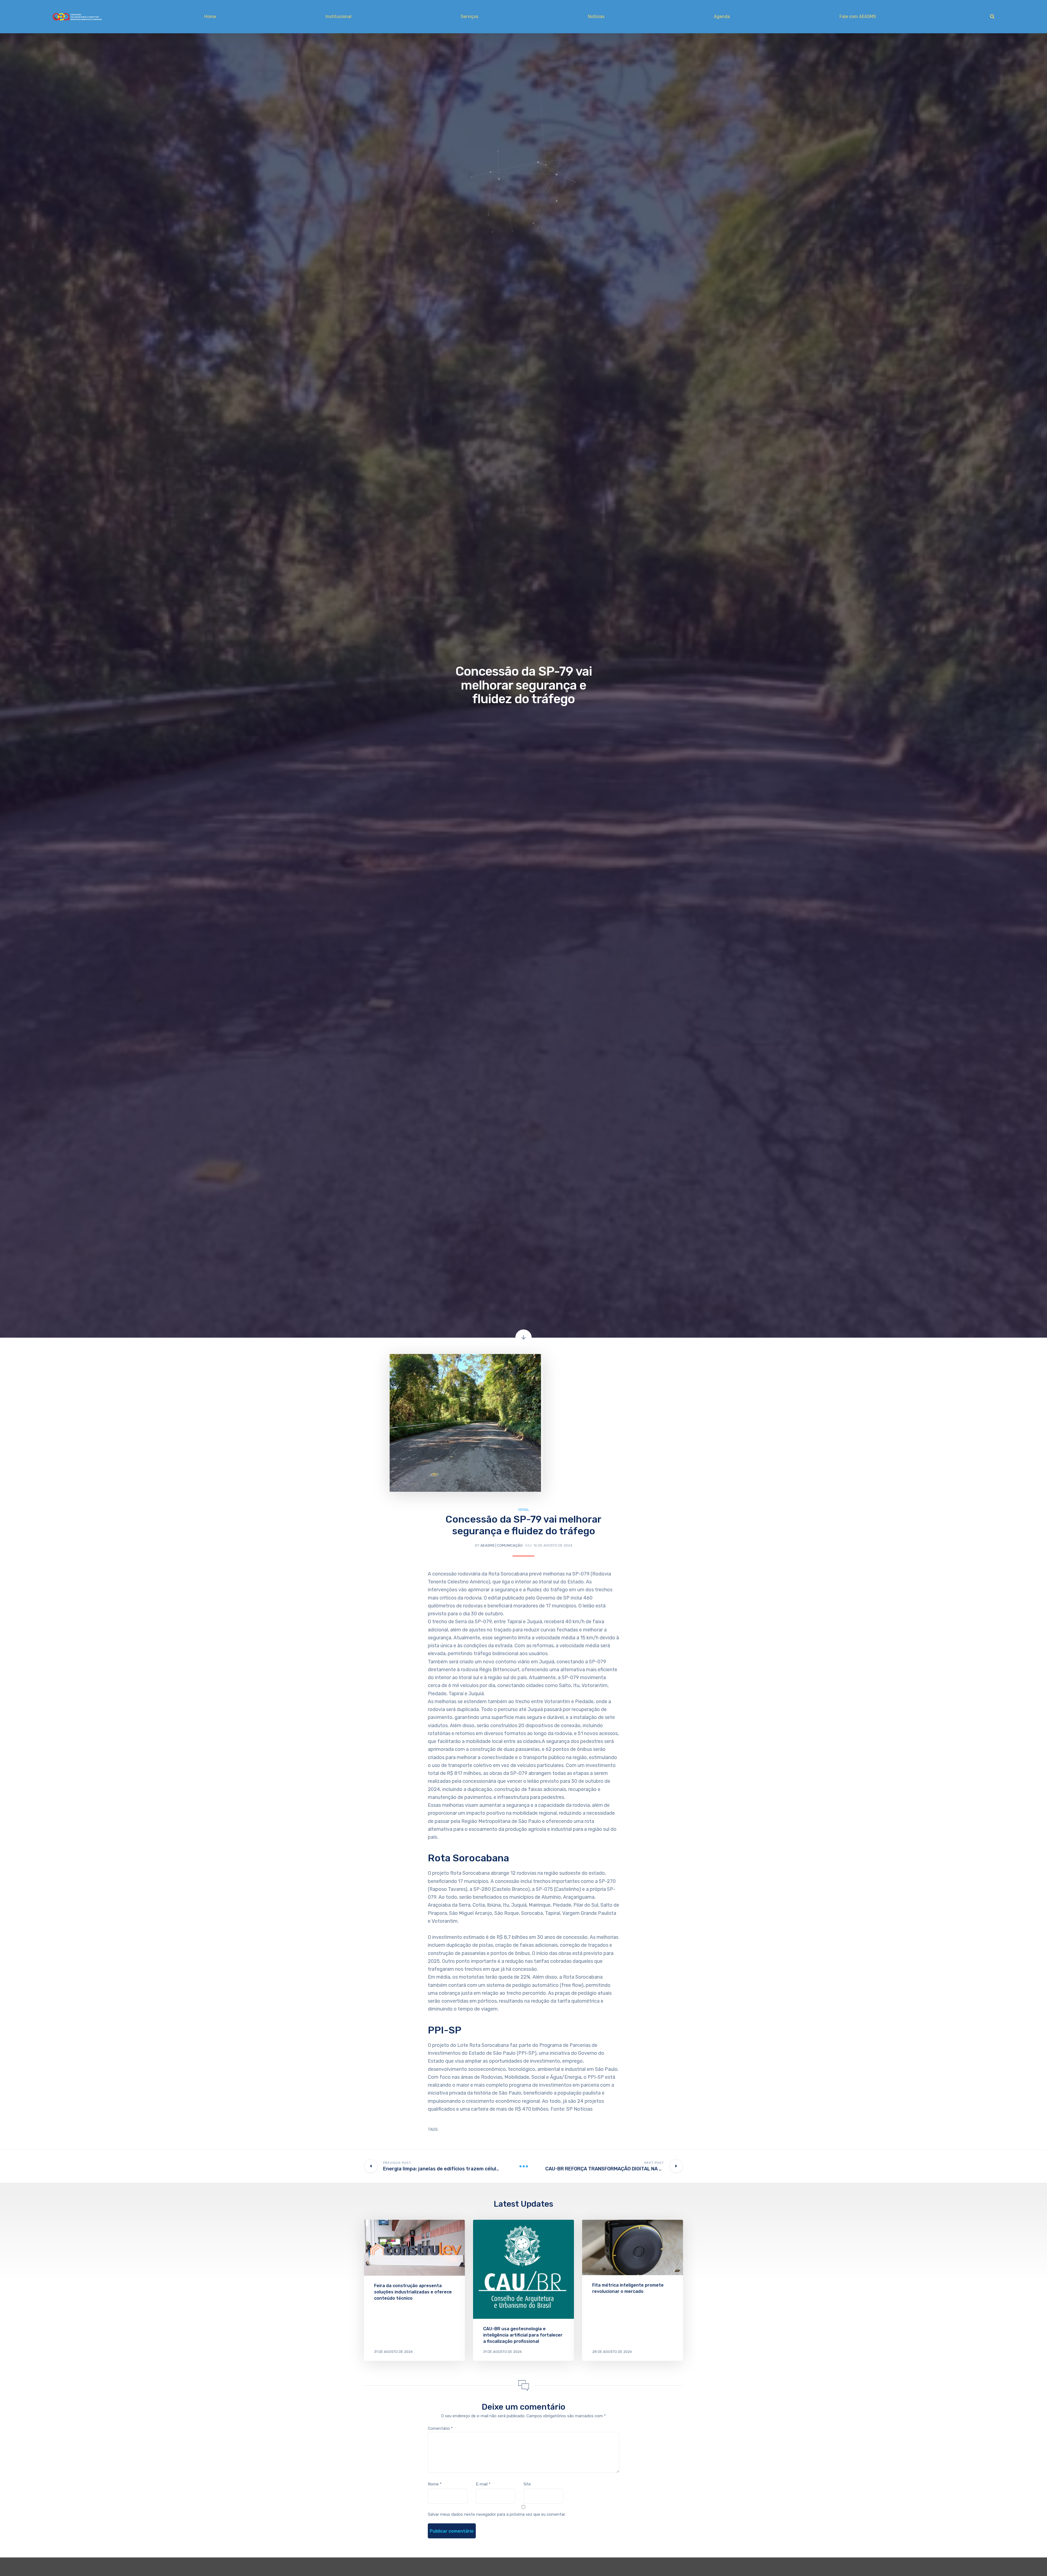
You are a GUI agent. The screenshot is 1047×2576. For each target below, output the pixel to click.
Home (210, 17)
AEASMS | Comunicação (502, 1545)
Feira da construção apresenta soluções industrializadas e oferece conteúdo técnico (413, 2292)
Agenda (722, 17)
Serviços (470, 17)
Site (527, 2484)
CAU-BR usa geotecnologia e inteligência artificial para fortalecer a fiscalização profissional (523, 2335)
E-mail (483, 2484)
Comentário (440, 2428)
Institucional (339, 17)
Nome (435, 2484)
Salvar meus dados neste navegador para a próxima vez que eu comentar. (497, 2514)
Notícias (596, 17)
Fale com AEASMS (858, 17)
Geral (524, 1510)
